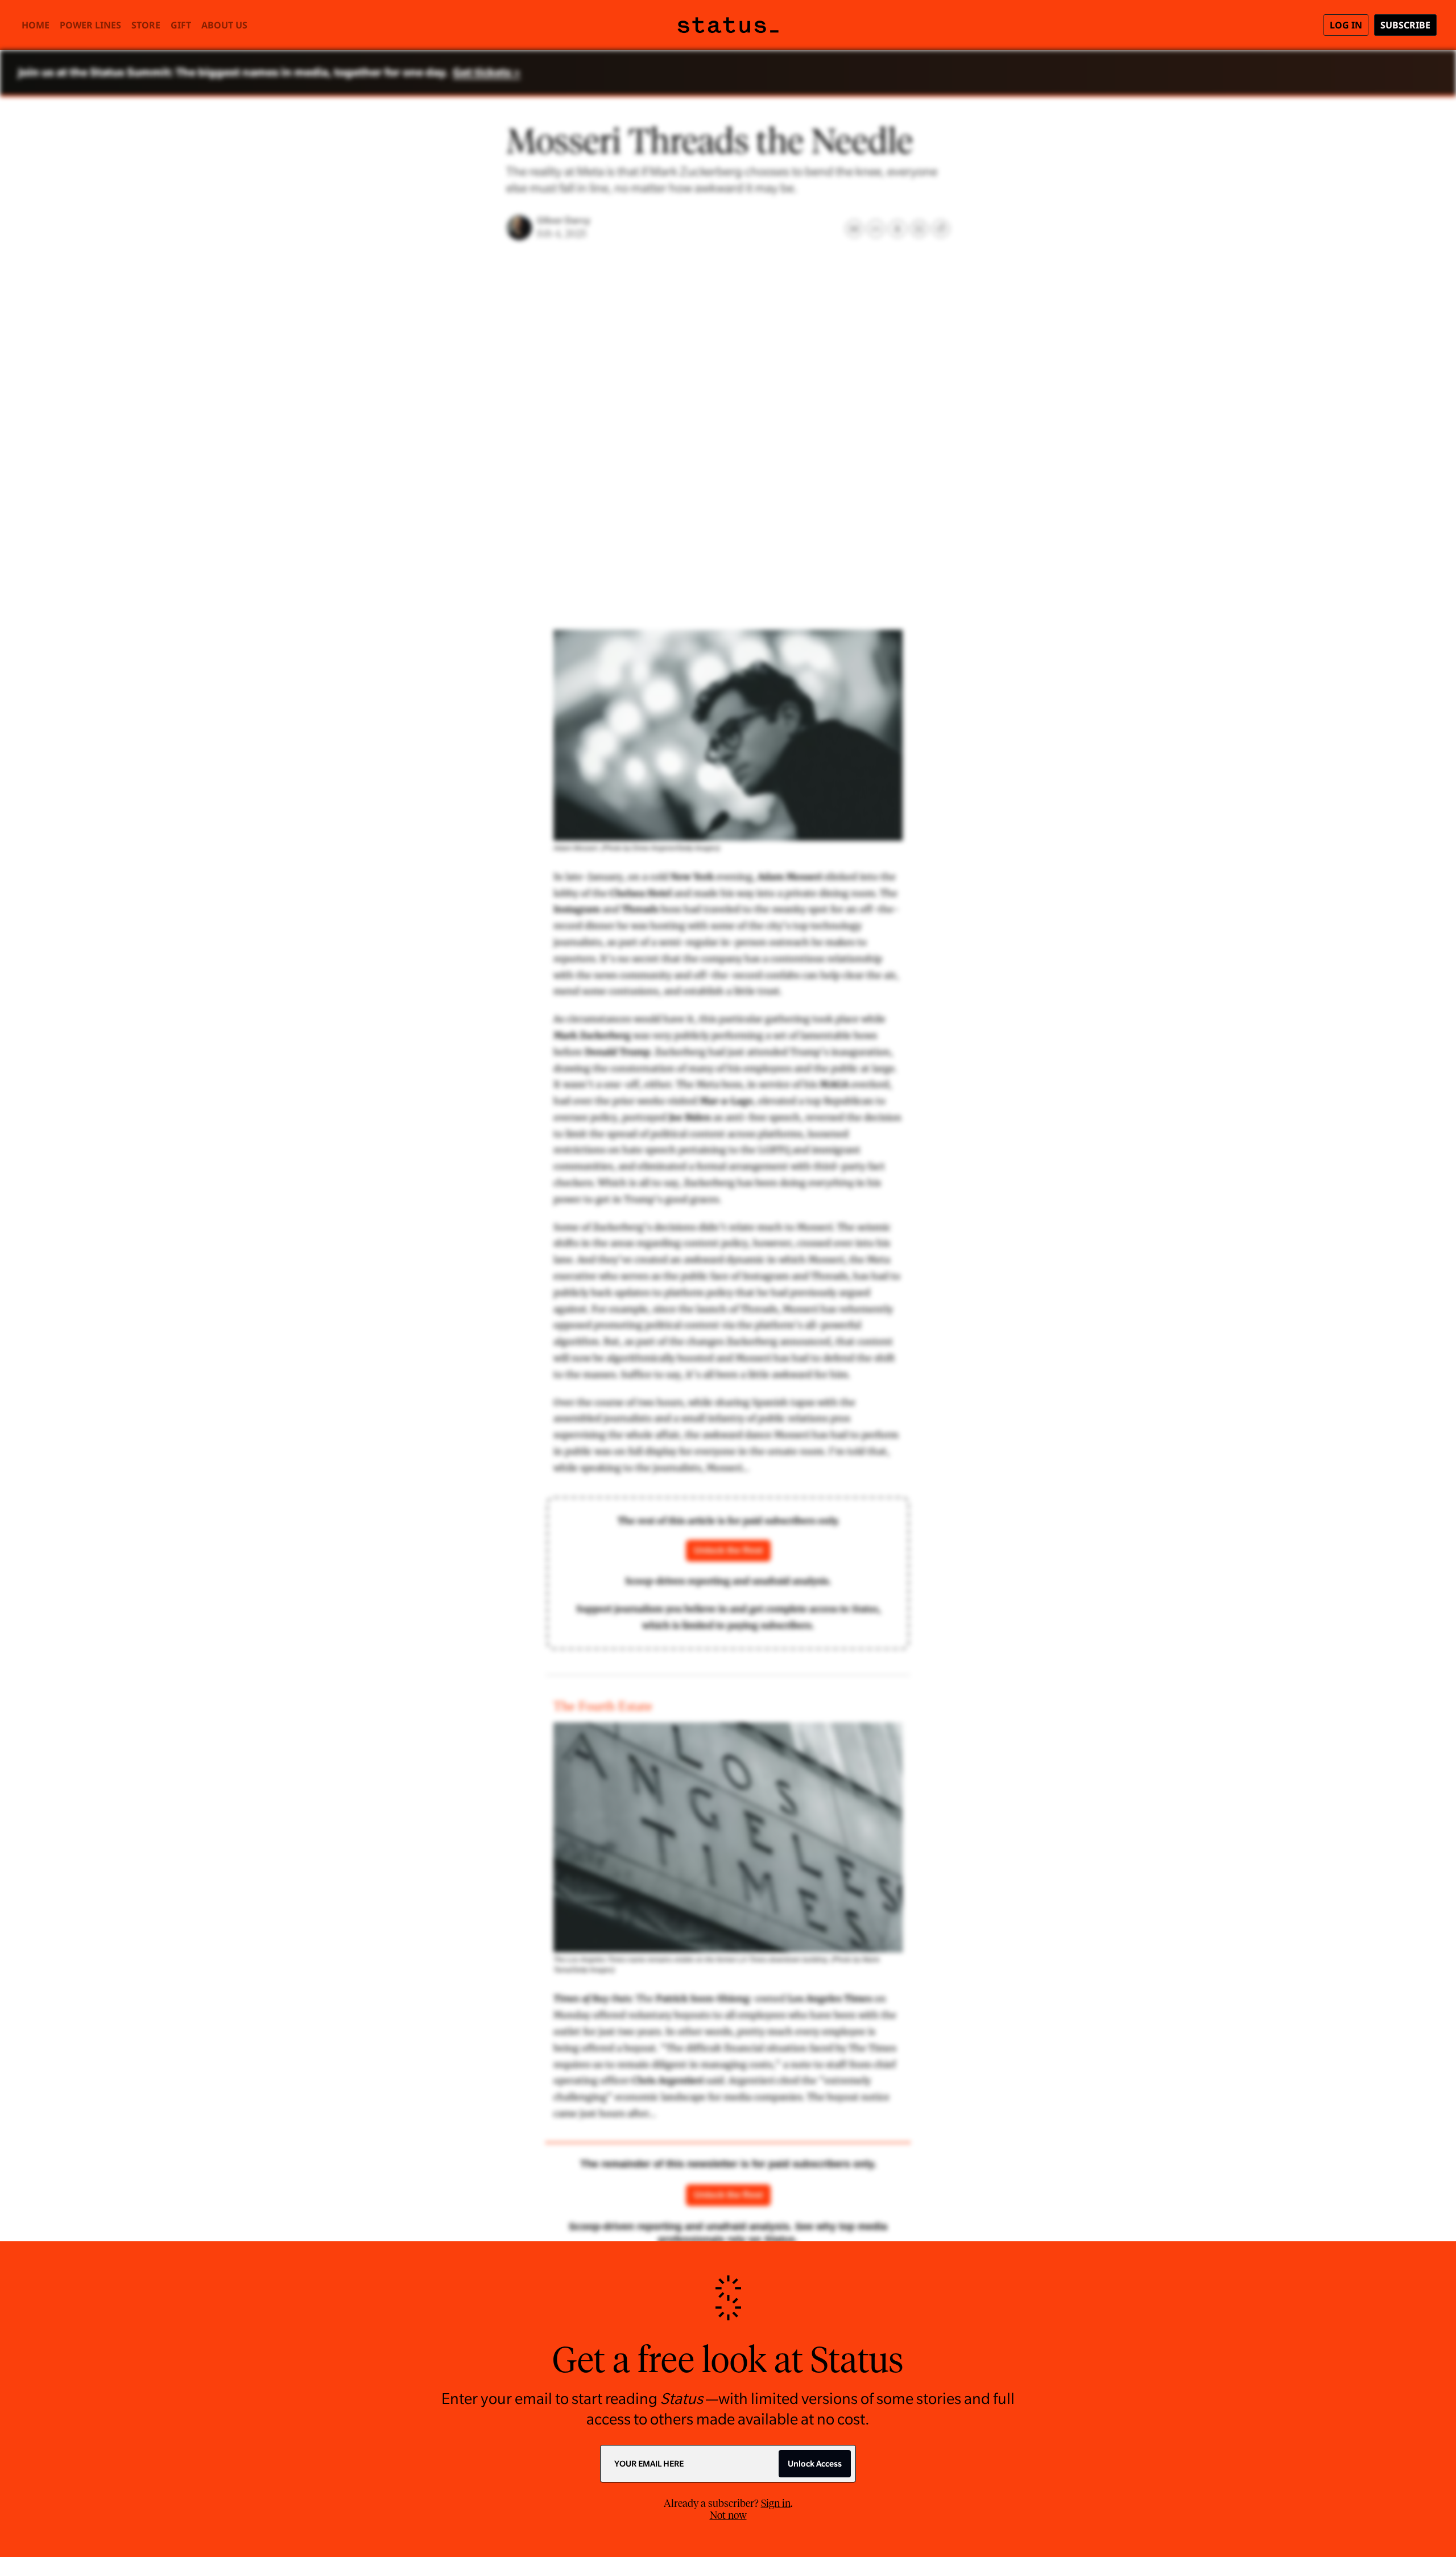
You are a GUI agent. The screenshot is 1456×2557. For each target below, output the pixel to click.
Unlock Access (815, 2464)
